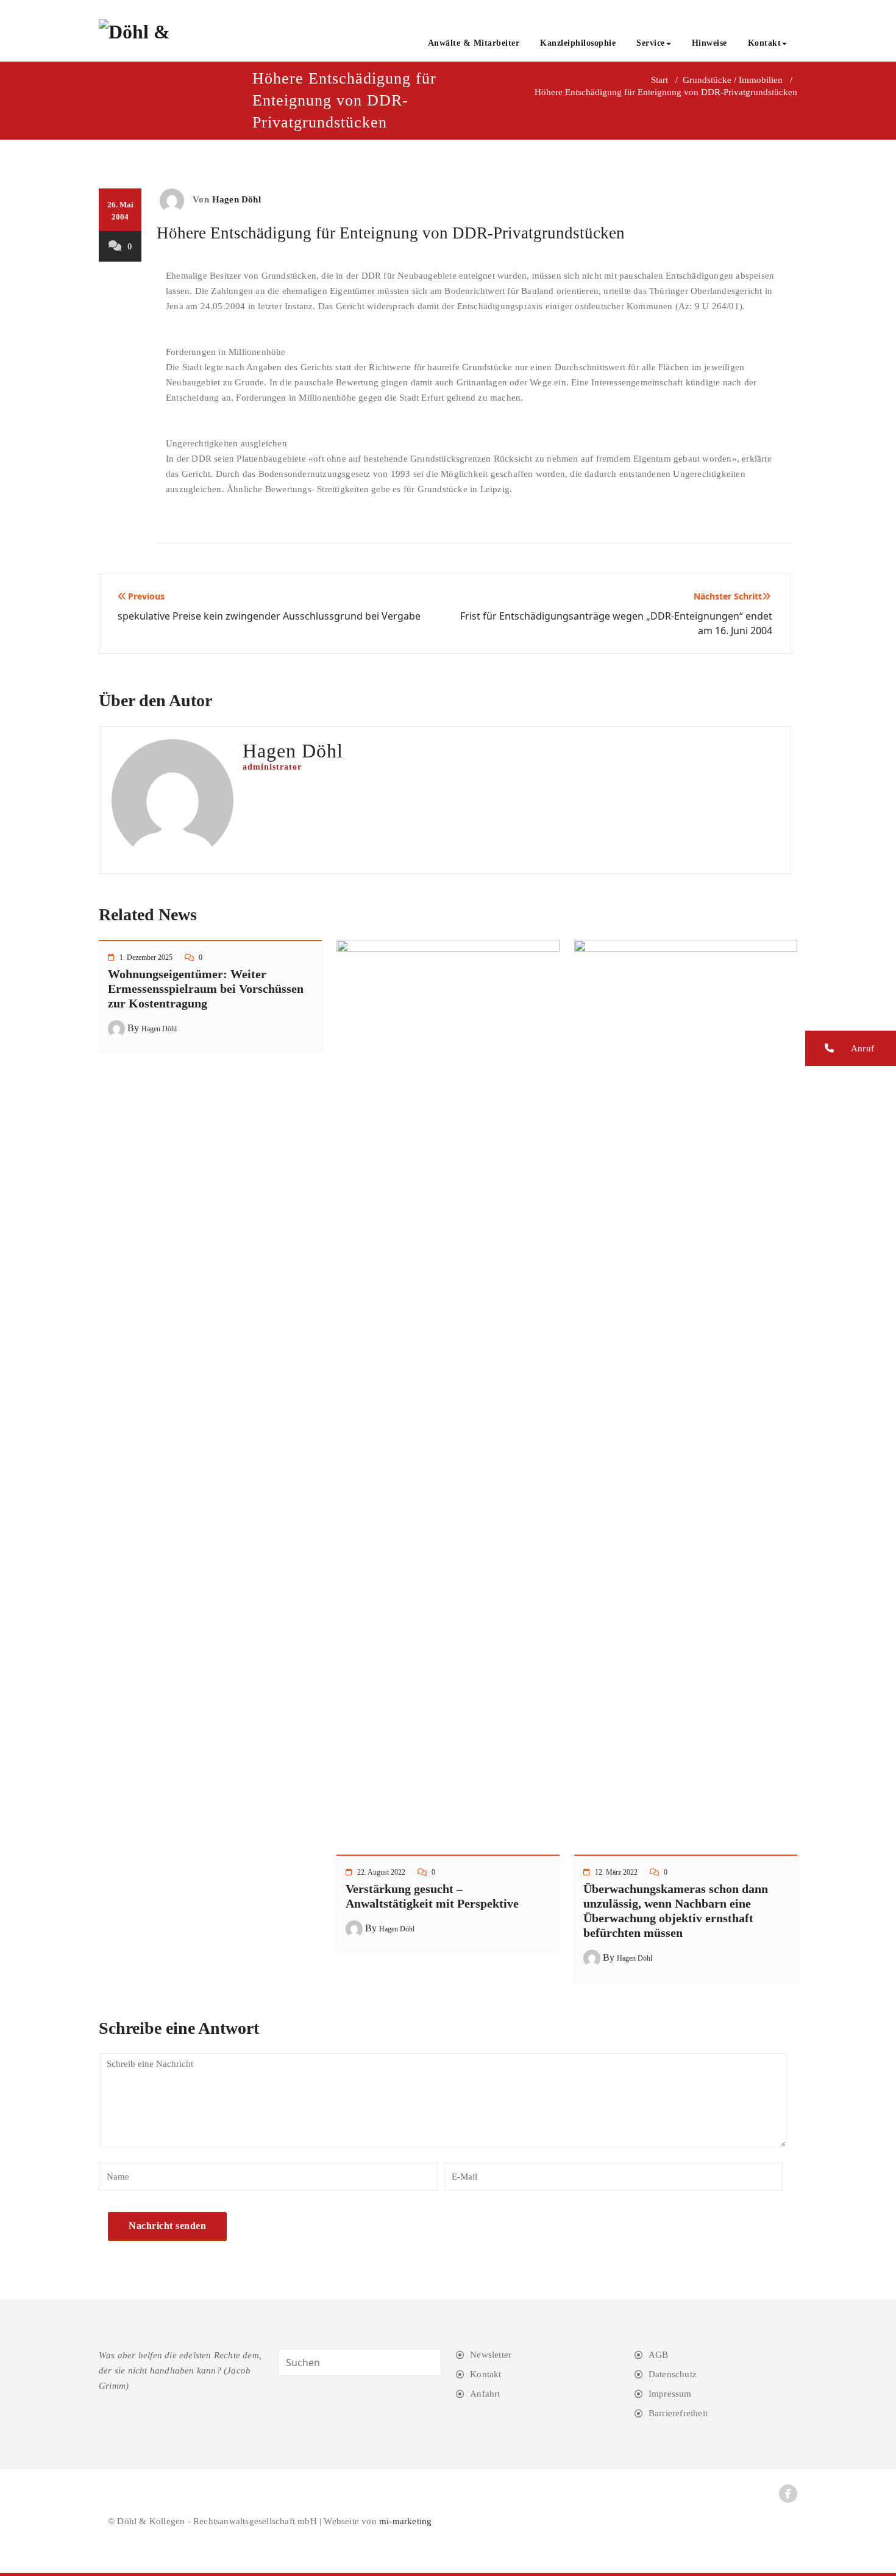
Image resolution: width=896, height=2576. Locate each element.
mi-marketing (405, 2521)
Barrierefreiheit (678, 2413)
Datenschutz (673, 2374)
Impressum (670, 2394)
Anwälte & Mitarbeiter (474, 43)
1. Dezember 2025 (146, 957)
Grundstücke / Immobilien (733, 80)
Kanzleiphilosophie (578, 43)
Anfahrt (485, 2394)
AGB (659, 2355)
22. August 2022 (381, 1872)
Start (660, 80)
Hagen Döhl (236, 199)
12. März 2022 (616, 1872)
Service (651, 43)
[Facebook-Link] (788, 2494)
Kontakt (765, 43)
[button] (851, 1048)
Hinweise (709, 43)
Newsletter (491, 2355)
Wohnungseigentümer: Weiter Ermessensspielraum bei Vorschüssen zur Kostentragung (206, 989)
